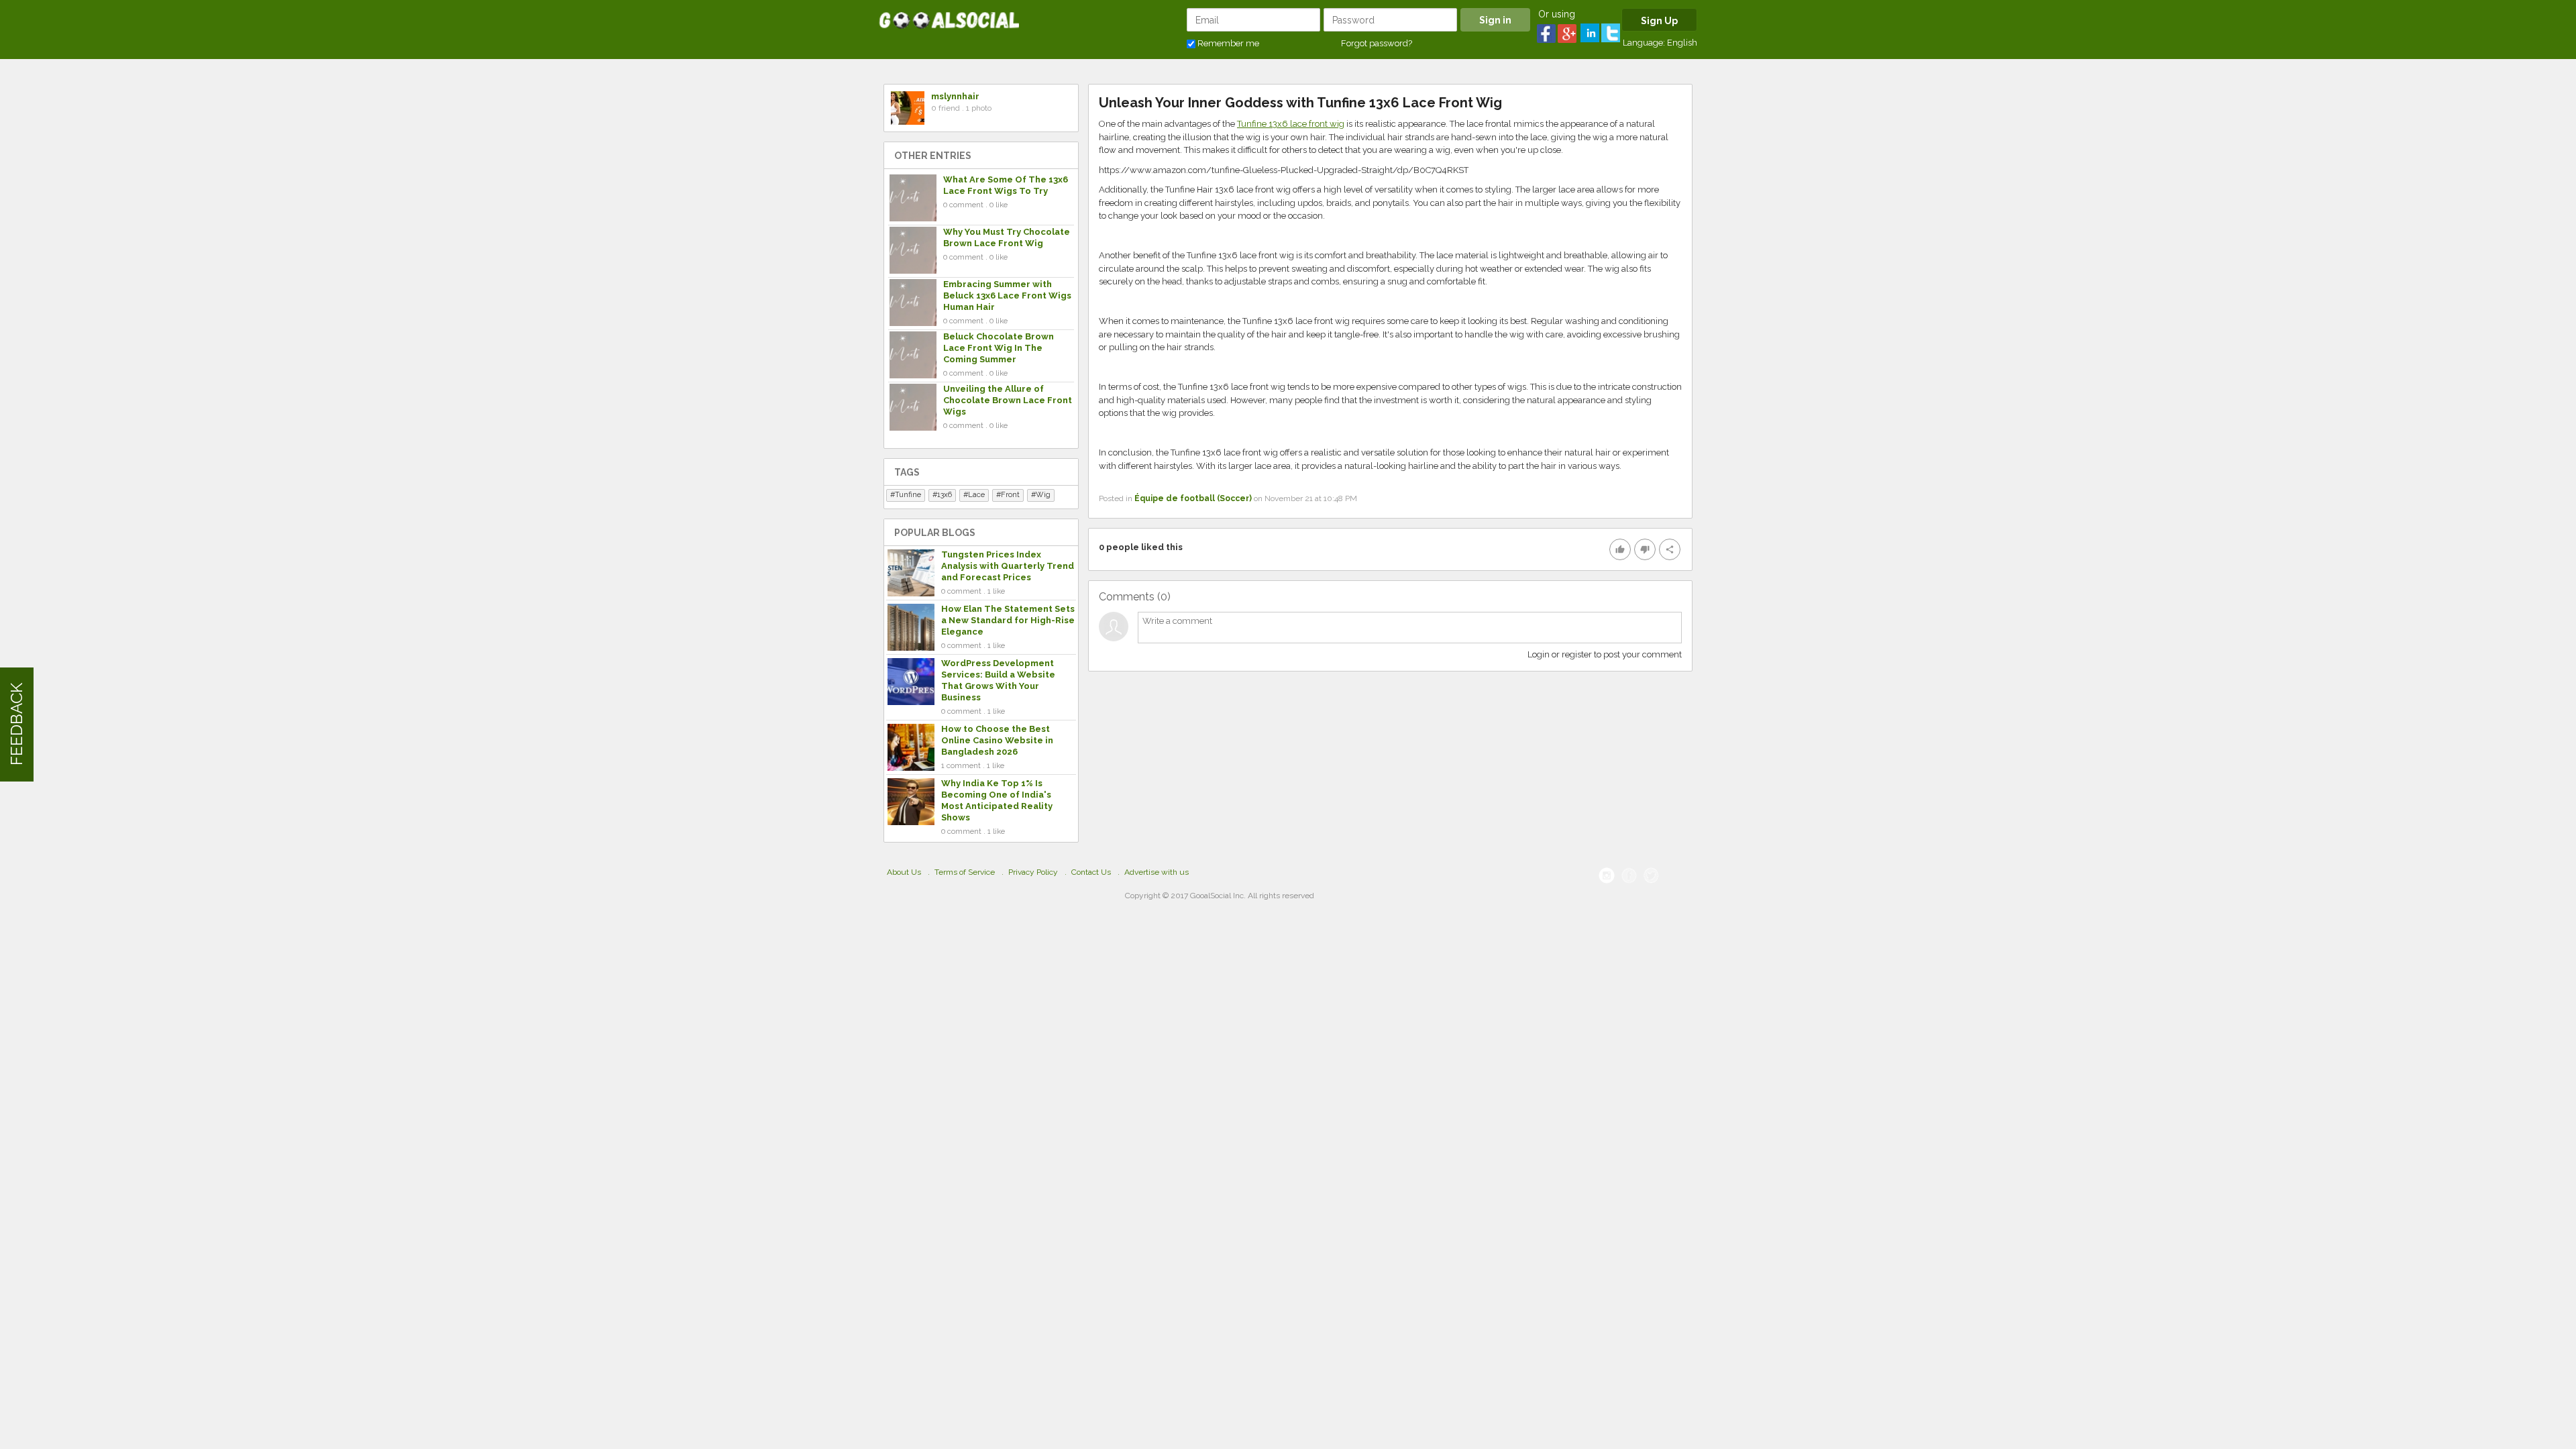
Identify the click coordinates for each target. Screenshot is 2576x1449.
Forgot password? (1377, 43)
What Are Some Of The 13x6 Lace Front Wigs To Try (1006, 185)
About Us (904, 872)
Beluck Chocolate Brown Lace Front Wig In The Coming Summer (999, 348)
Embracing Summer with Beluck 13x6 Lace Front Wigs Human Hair (1007, 296)
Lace (976, 495)
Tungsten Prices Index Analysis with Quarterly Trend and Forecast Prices (1008, 566)
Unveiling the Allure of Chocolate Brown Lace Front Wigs (1008, 400)
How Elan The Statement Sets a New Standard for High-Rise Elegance (1008, 620)
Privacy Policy (1033, 872)
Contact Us (1091, 872)
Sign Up (1659, 21)
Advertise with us (1157, 872)
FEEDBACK (16, 725)
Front (1010, 495)
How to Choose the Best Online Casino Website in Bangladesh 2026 (997, 740)
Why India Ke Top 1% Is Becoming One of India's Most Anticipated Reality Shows (997, 800)
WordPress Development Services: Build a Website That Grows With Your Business (998, 680)
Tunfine (908, 495)
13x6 (945, 495)
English (1682, 43)
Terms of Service (965, 872)
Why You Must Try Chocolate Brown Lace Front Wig (1007, 237)
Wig (1043, 495)
